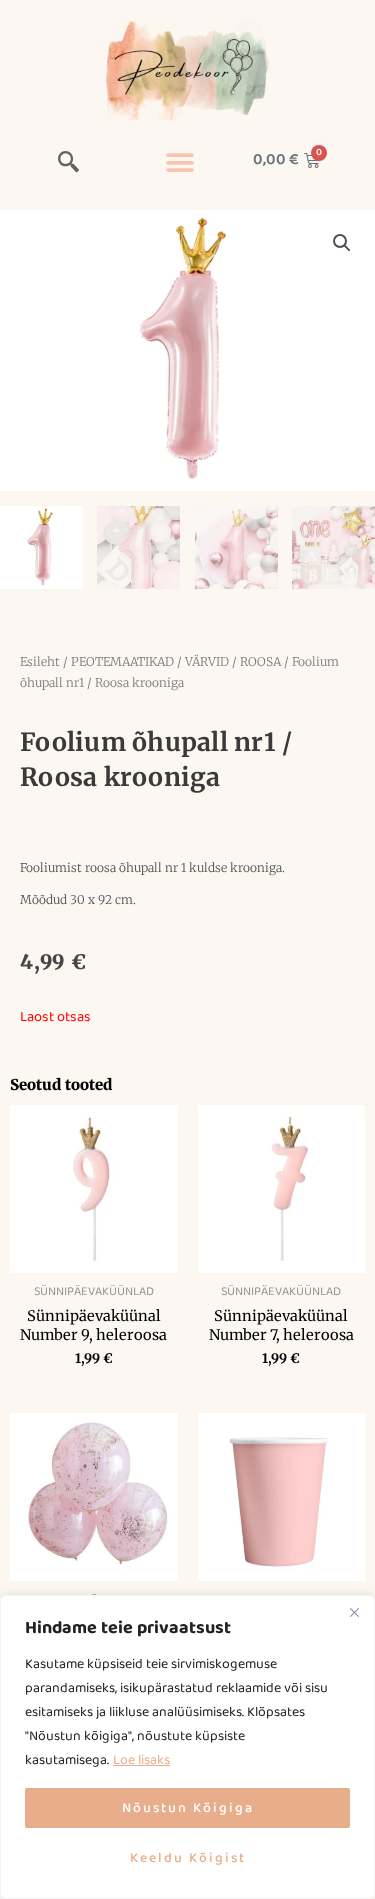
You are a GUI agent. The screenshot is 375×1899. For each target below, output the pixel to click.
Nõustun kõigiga (188, 1808)
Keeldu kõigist (188, 1858)
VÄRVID (207, 661)
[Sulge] (354, 1612)
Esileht (40, 661)
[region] (187, 1747)
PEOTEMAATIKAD (122, 661)
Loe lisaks (141, 1760)
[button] (69, 165)
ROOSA (260, 661)
